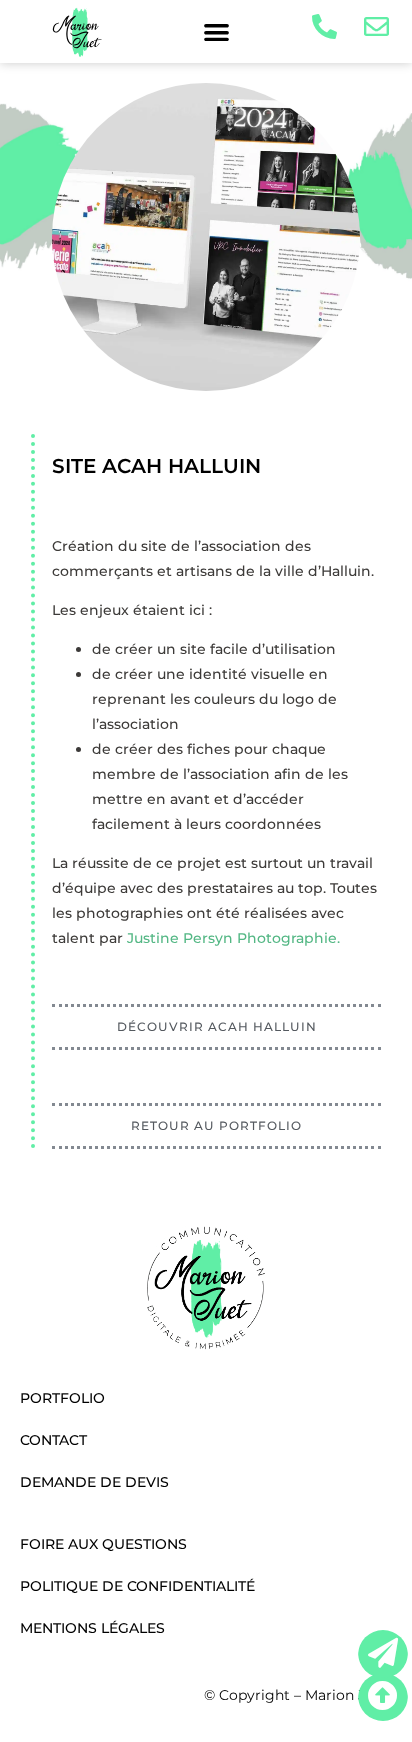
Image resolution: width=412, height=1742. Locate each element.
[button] (216, 31)
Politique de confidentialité (137, 1586)
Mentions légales (92, 1628)
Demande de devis (94, 1482)
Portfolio (62, 1398)
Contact (53, 1440)
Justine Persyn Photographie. (233, 938)
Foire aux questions (103, 1544)
